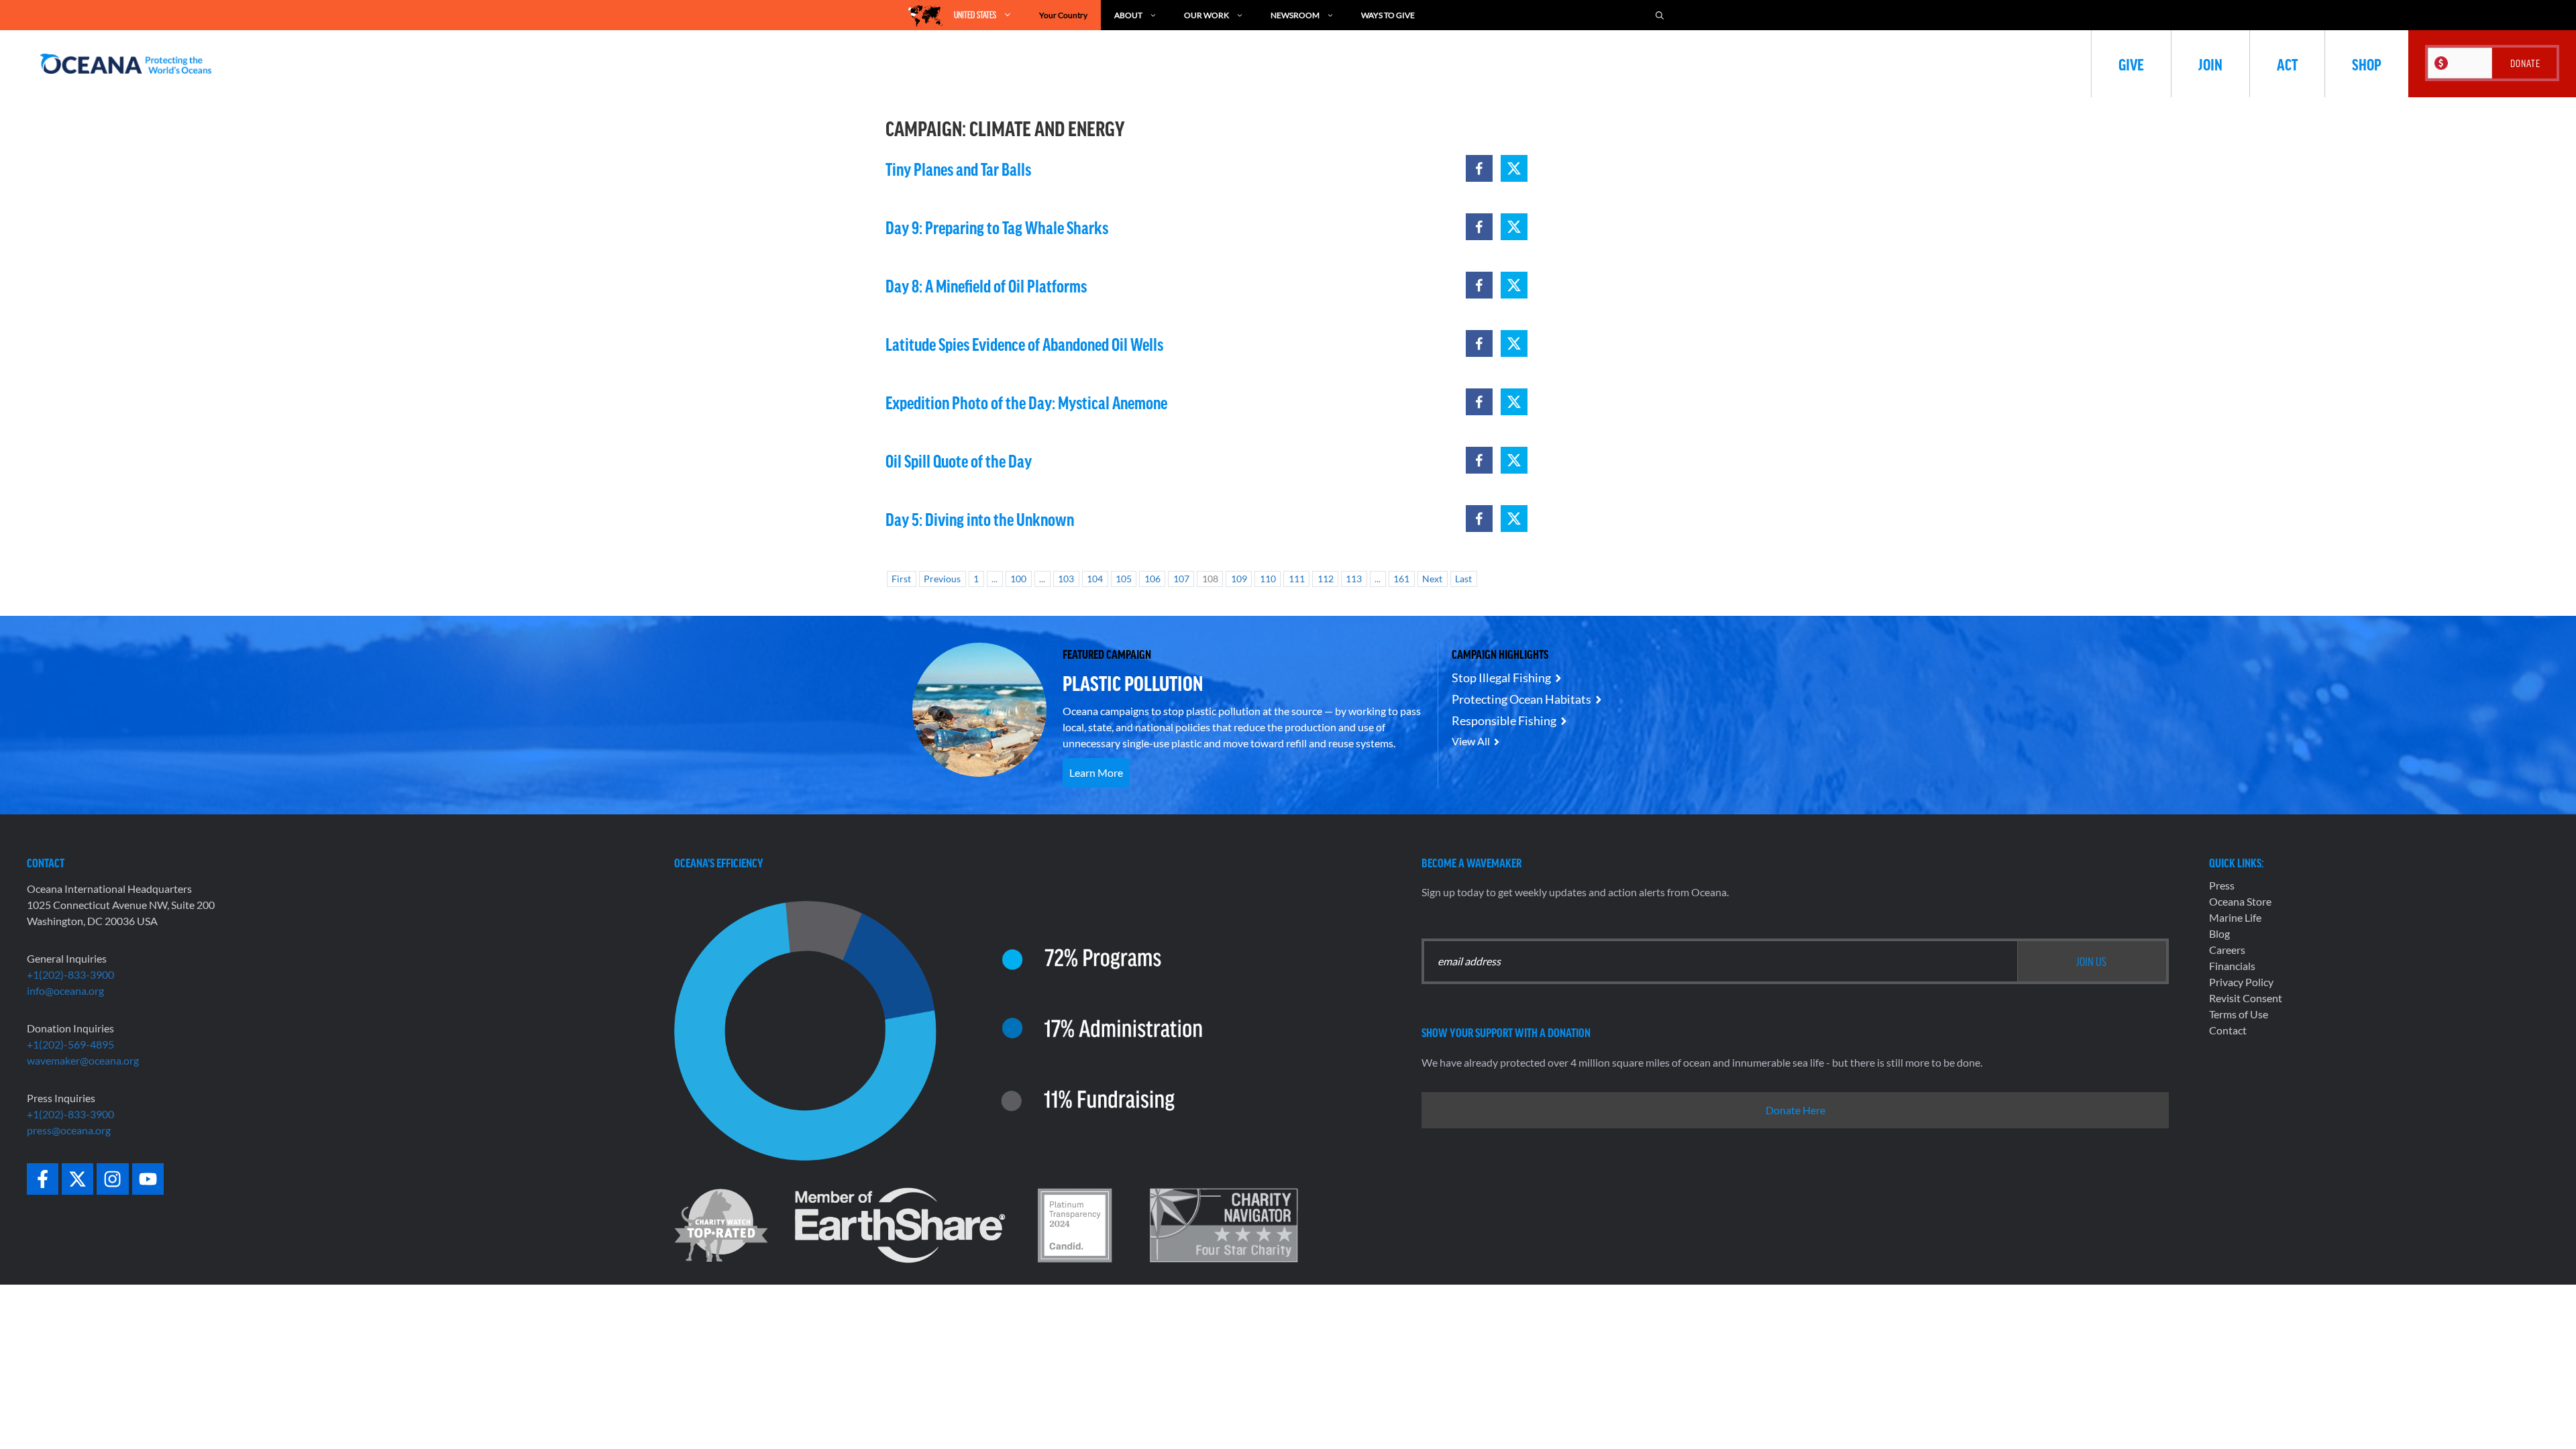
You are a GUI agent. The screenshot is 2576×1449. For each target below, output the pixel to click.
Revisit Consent (2246, 998)
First (901, 579)
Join (2210, 64)
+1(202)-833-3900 (70, 974)
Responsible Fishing (1504, 720)
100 (1018, 579)
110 (1268, 579)
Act (2287, 64)
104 (1095, 579)
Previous (942, 579)
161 (1401, 579)
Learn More (1096, 772)
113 (1354, 579)
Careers (2227, 950)
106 (1152, 579)
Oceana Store (2240, 901)
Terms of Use (2239, 1014)
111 (1297, 579)
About (1128, 15)
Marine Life (2235, 917)
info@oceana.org (65, 990)
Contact (2228, 1030)
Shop (2367, 64)
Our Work (1206, 15)
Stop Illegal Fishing (1501, 678)
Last (1463, 579)
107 (1181, 579)
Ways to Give (1388, 15)
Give (2131, 64)
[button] (1479, 168)
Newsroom (1295, 15)
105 (1124, 579)
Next (1432, 579)
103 (1066, 579)
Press (2222, 885)
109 (1239, 579)
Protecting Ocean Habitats (1521, 699)
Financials (2232, 966)
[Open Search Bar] (1660, 15)
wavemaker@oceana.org (83, 1060)
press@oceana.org (69, 1130)
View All (1471, 741)
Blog (2219, 933)
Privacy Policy (2241, 982)
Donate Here (1795, 1110)
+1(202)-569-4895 (70, 1044)
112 (1326, 579)
